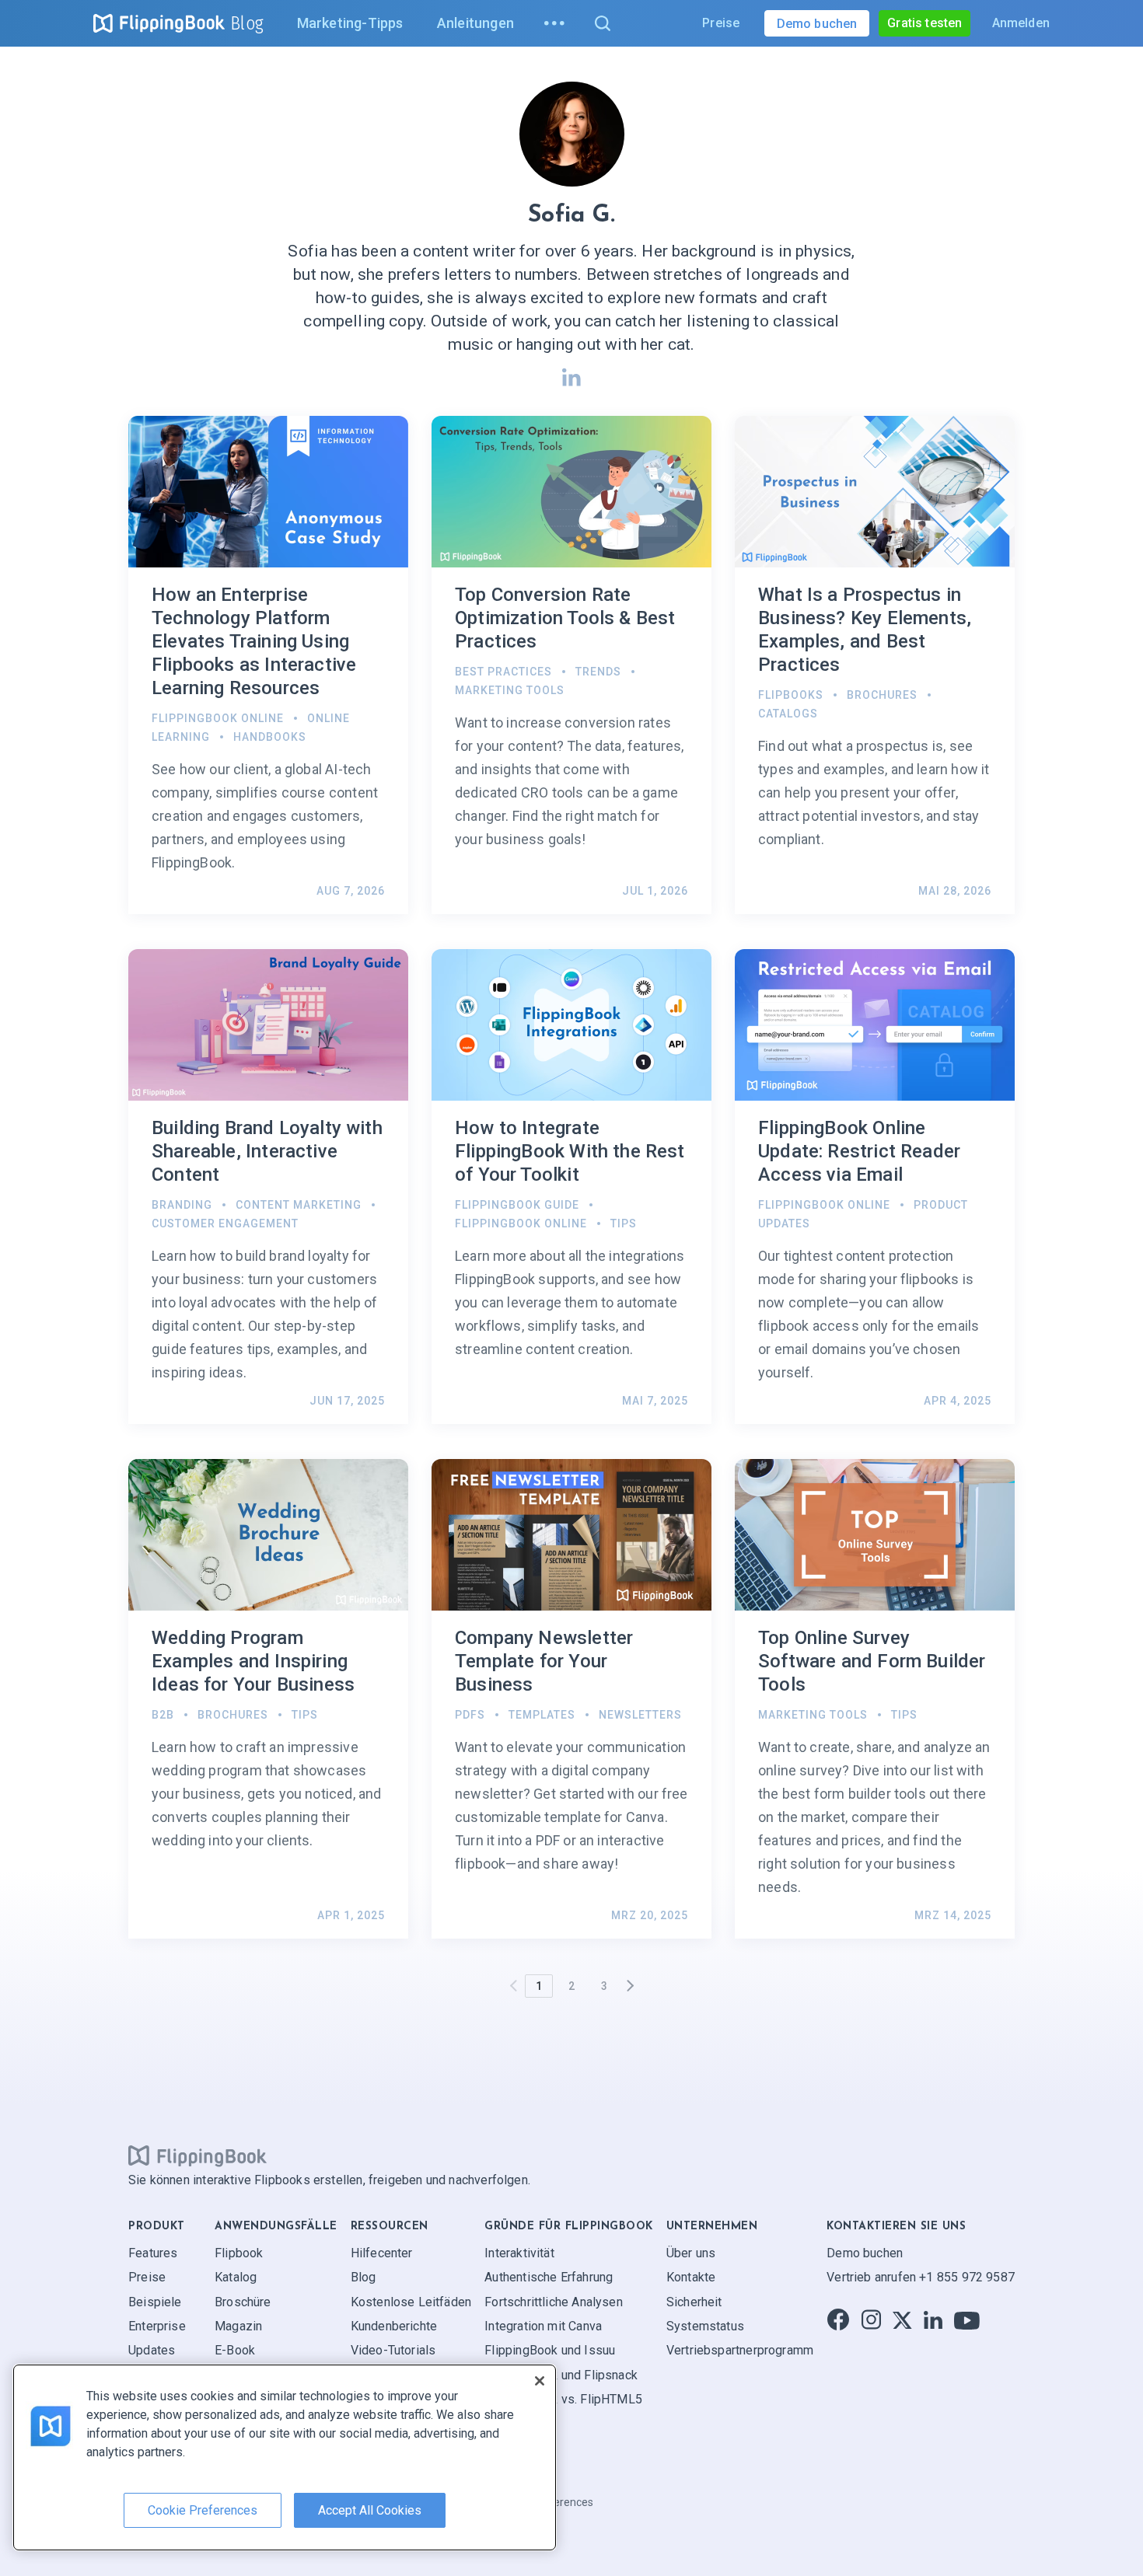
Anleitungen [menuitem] (475, 23)
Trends (598, 672)
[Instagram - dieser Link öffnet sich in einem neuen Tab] (871, 2321)
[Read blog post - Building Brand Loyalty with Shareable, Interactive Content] (268, 1187)
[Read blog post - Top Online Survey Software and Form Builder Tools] (875, 1699)
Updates (152, 2350)
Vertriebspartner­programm (740, 2350)
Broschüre (243, 2302)
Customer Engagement (225, 1223)
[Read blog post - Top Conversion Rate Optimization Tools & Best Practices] (571, 665)
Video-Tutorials (393, 2350)
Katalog (236, 2277)
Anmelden (1021, 23)
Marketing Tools (510, 690)
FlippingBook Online (218, 718)
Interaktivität (519, 2253)
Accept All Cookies (370, 2510)
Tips (624, 1223)
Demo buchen (865, 2253)
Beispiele (155, 2302)
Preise (721, 23)
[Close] (540, 2381)
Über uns (691, 2253)
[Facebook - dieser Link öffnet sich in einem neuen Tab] (838, 2321)
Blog (247, 23)
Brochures (882, 695)
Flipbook (239, 2253)
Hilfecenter (382, 2253)
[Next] (630, 1986)
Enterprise (157, 2326)
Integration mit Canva (543, 2326)
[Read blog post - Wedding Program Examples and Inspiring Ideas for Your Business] (268, 1699)
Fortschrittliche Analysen (554, 2302)
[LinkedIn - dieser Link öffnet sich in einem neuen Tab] (933, 2321)
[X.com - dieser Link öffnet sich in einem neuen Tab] (902, 2321)
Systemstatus (705, 2326)
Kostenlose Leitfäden (411, 2302)
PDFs (470, 1715)
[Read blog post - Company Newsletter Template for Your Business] (571, 1699)
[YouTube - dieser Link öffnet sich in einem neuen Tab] (967, 2321)
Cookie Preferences (203, 2510)
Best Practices (503, 672)
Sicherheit (694, 2302)
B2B (163, 1715)
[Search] (602, 23)
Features (153, 2253)
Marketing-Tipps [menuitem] (350, 23)
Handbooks (270, 737)
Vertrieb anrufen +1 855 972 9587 (921, 2277)
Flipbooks (791, 695)
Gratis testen (925, 23)
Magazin (238, 2326)
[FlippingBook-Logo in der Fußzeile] (197, 2156)
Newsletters (640, 1715)
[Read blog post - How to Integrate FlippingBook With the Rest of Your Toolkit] (571, 1187)
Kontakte (691, 2277)
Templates (542, 1715)
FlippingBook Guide (517, 1205)
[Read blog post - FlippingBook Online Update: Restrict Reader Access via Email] (875, 1187)
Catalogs (788, 714)
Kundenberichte (394, 2326)
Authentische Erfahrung (549, 2277)
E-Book (235, 2350)
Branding (182, 1205)
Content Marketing (299, 1205)
